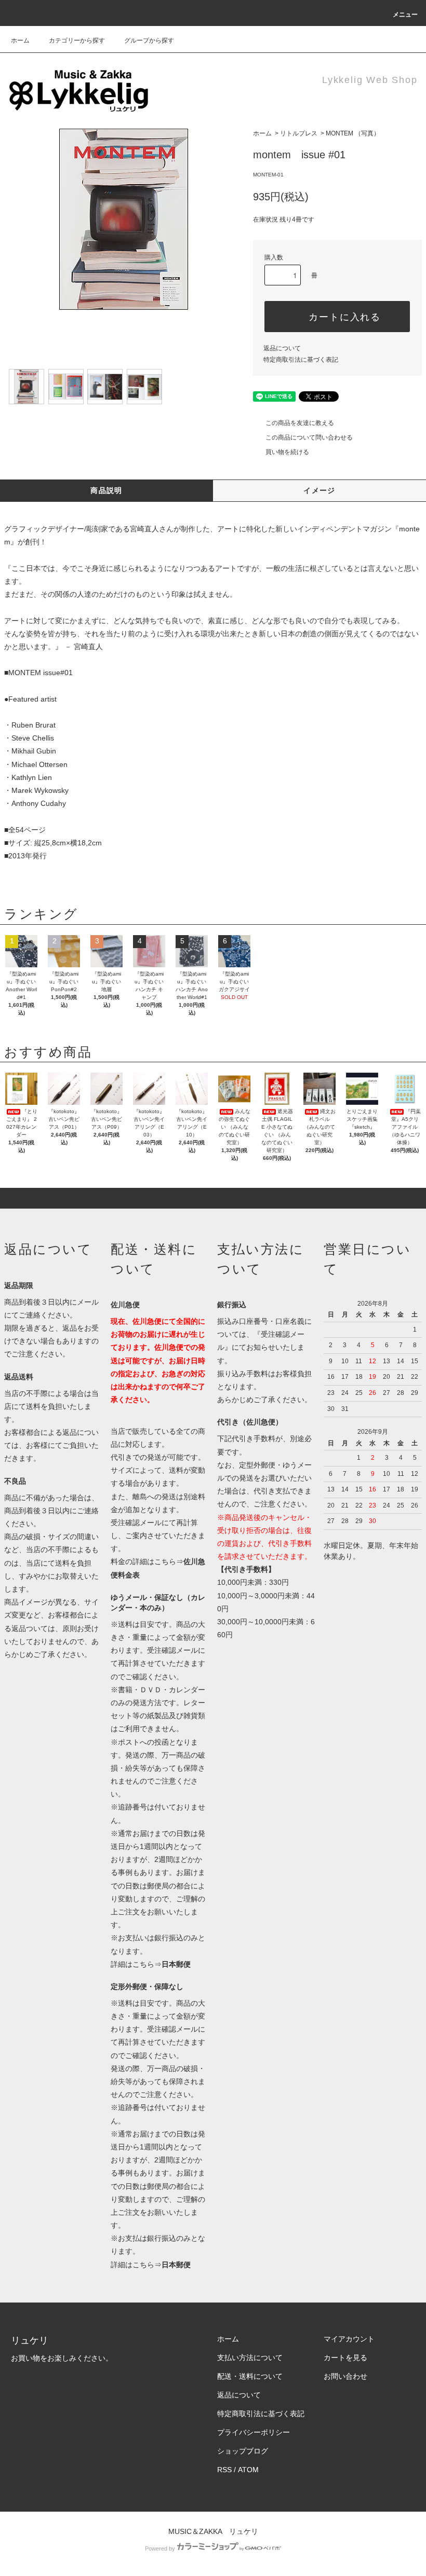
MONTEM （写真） (353, 133)
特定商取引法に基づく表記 (301, 360)
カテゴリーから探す (77, 40)
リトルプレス (299, 133)
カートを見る (345, 2358)
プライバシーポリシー (254, 2432)
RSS (224, 2470)
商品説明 (106, 490)
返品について (282, 348)
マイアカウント (349, 2339)
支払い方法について (250, 2358)
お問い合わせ (345, 2376)
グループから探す (149, 40)
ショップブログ (243, 2451)
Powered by (160, 2548)
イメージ (319, 490)
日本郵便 (176, 1964)
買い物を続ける (287, 452)
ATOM (248, 2470)
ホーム (20, 40)
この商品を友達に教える (300, 423)
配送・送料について (250, 2376)
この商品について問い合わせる (309, 437)
